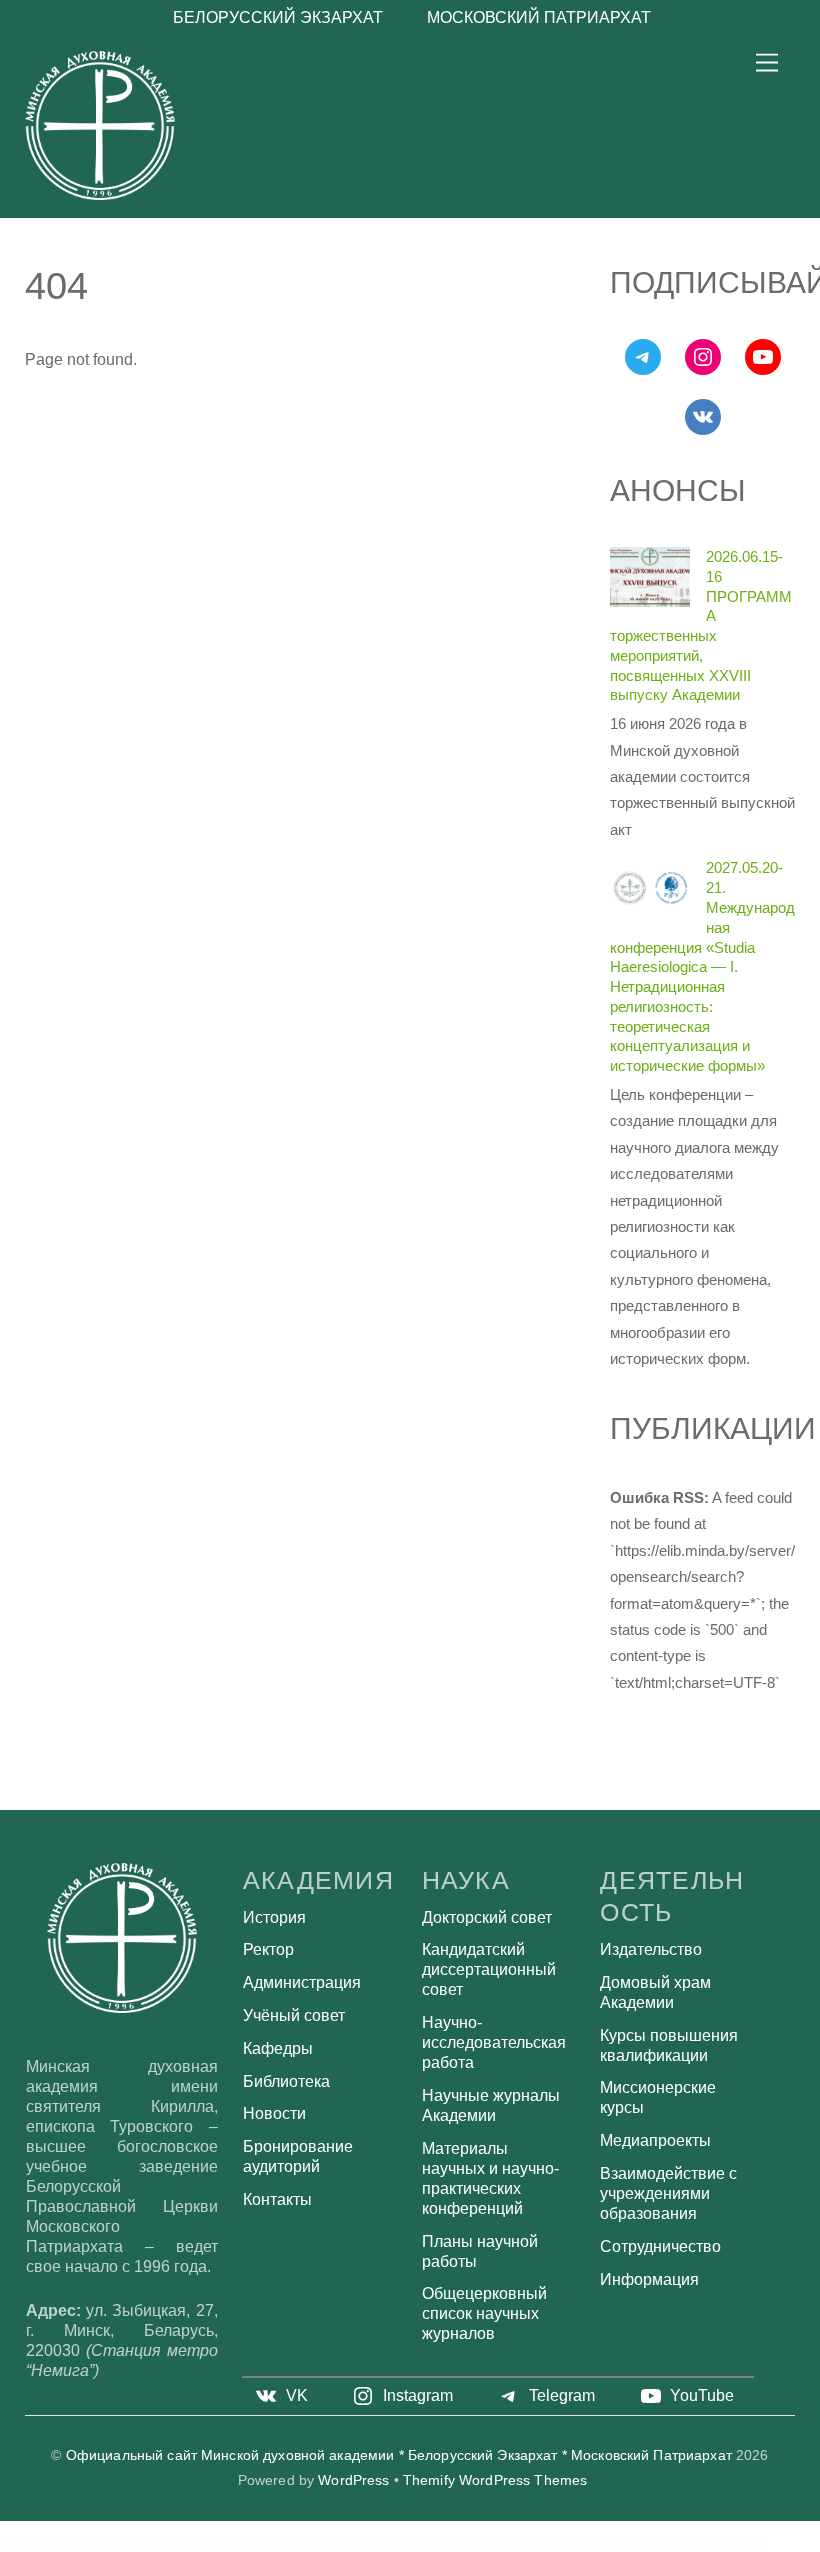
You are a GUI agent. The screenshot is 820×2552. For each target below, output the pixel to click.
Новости (274, 2113)
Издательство (651, 1949)
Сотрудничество (660, 2246)
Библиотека (286, 2081)
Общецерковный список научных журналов (484, 2313)
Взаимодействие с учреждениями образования (668, 2193)
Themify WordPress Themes (495, 2480)
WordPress (353, 2480)
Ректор (268, 1949)
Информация (649, 2279)
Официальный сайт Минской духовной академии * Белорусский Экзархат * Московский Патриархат (399, 2455)
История (274, 1917)
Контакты (277, 2199)
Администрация (302, 1982)
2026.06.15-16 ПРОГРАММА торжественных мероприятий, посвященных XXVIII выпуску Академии (700, 625)
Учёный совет (294, 2015)
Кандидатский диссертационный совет (489, 1969)
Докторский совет (487, 1917)
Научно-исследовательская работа (494, 2042)
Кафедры (278, 2048)
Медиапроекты (655, 2140)
